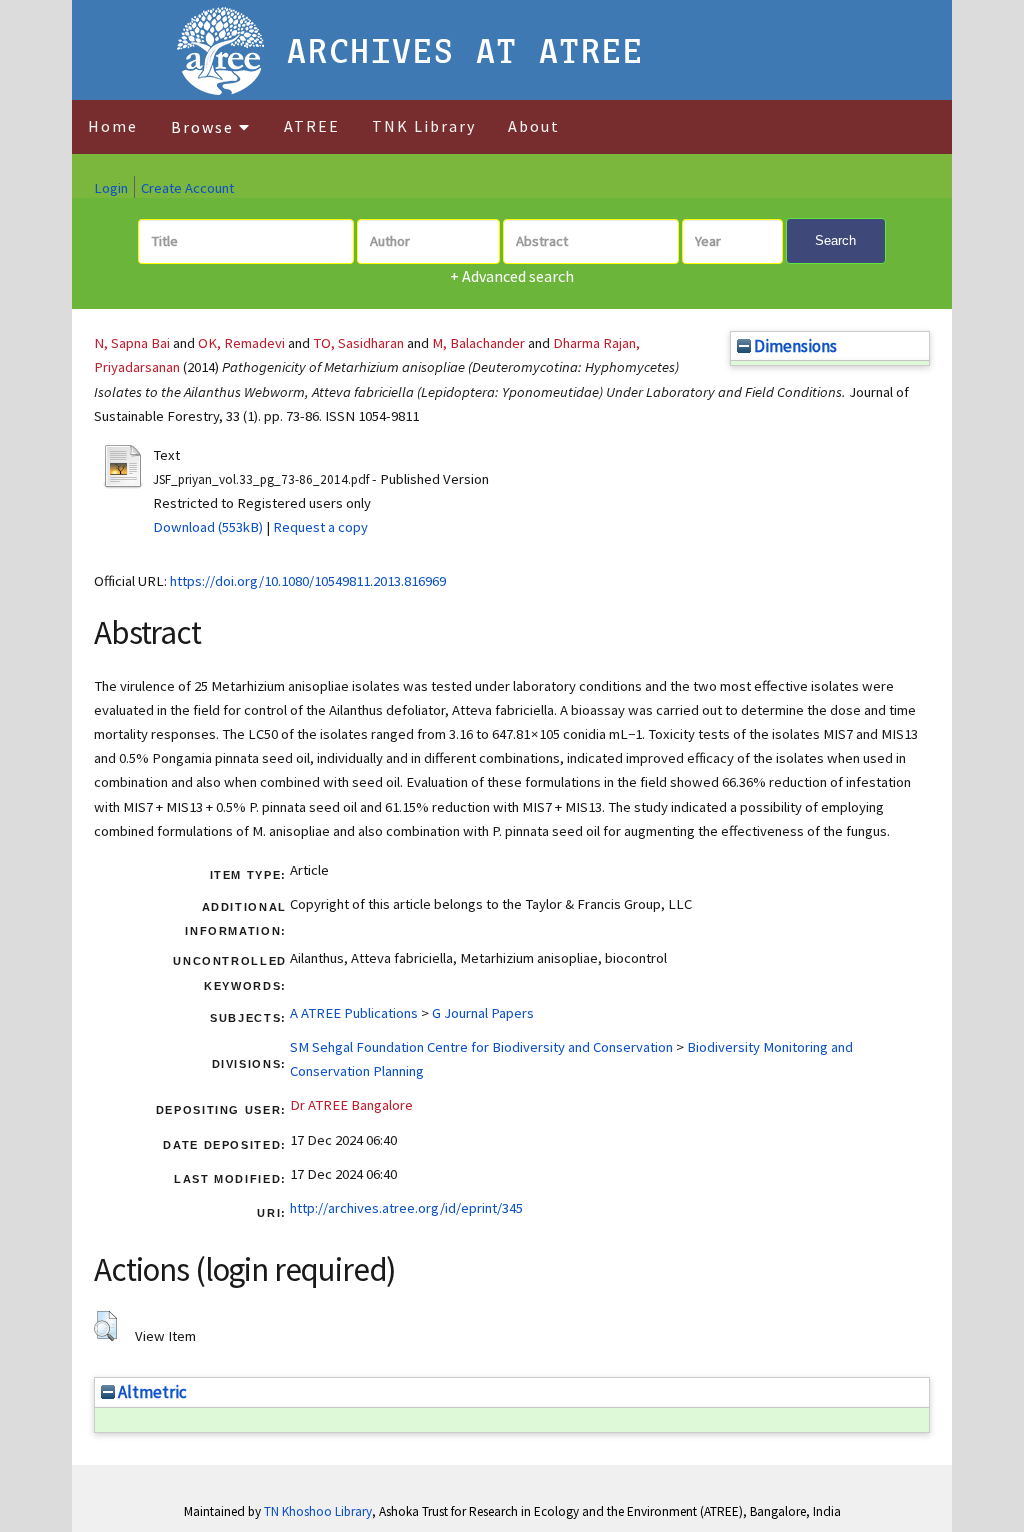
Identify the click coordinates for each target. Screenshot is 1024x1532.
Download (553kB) (208, 527)
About (534, 126)
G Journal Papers (483, 1013)
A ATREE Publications (354, 1013)
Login (111, 188)
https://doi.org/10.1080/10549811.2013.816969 (308, 581)
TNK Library (424, 126)
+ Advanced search (512, 276)
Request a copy (320, 527)
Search (835, 240)
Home (113, 126)
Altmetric (151, 1392)
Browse (205, 127)
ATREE (312, 126)
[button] (105, 1326)
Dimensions (794, 346)
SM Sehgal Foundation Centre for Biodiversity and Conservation (481, 1047)
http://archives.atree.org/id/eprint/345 (406, 1208)
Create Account (187, 188)
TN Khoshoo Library (318, 1511)
